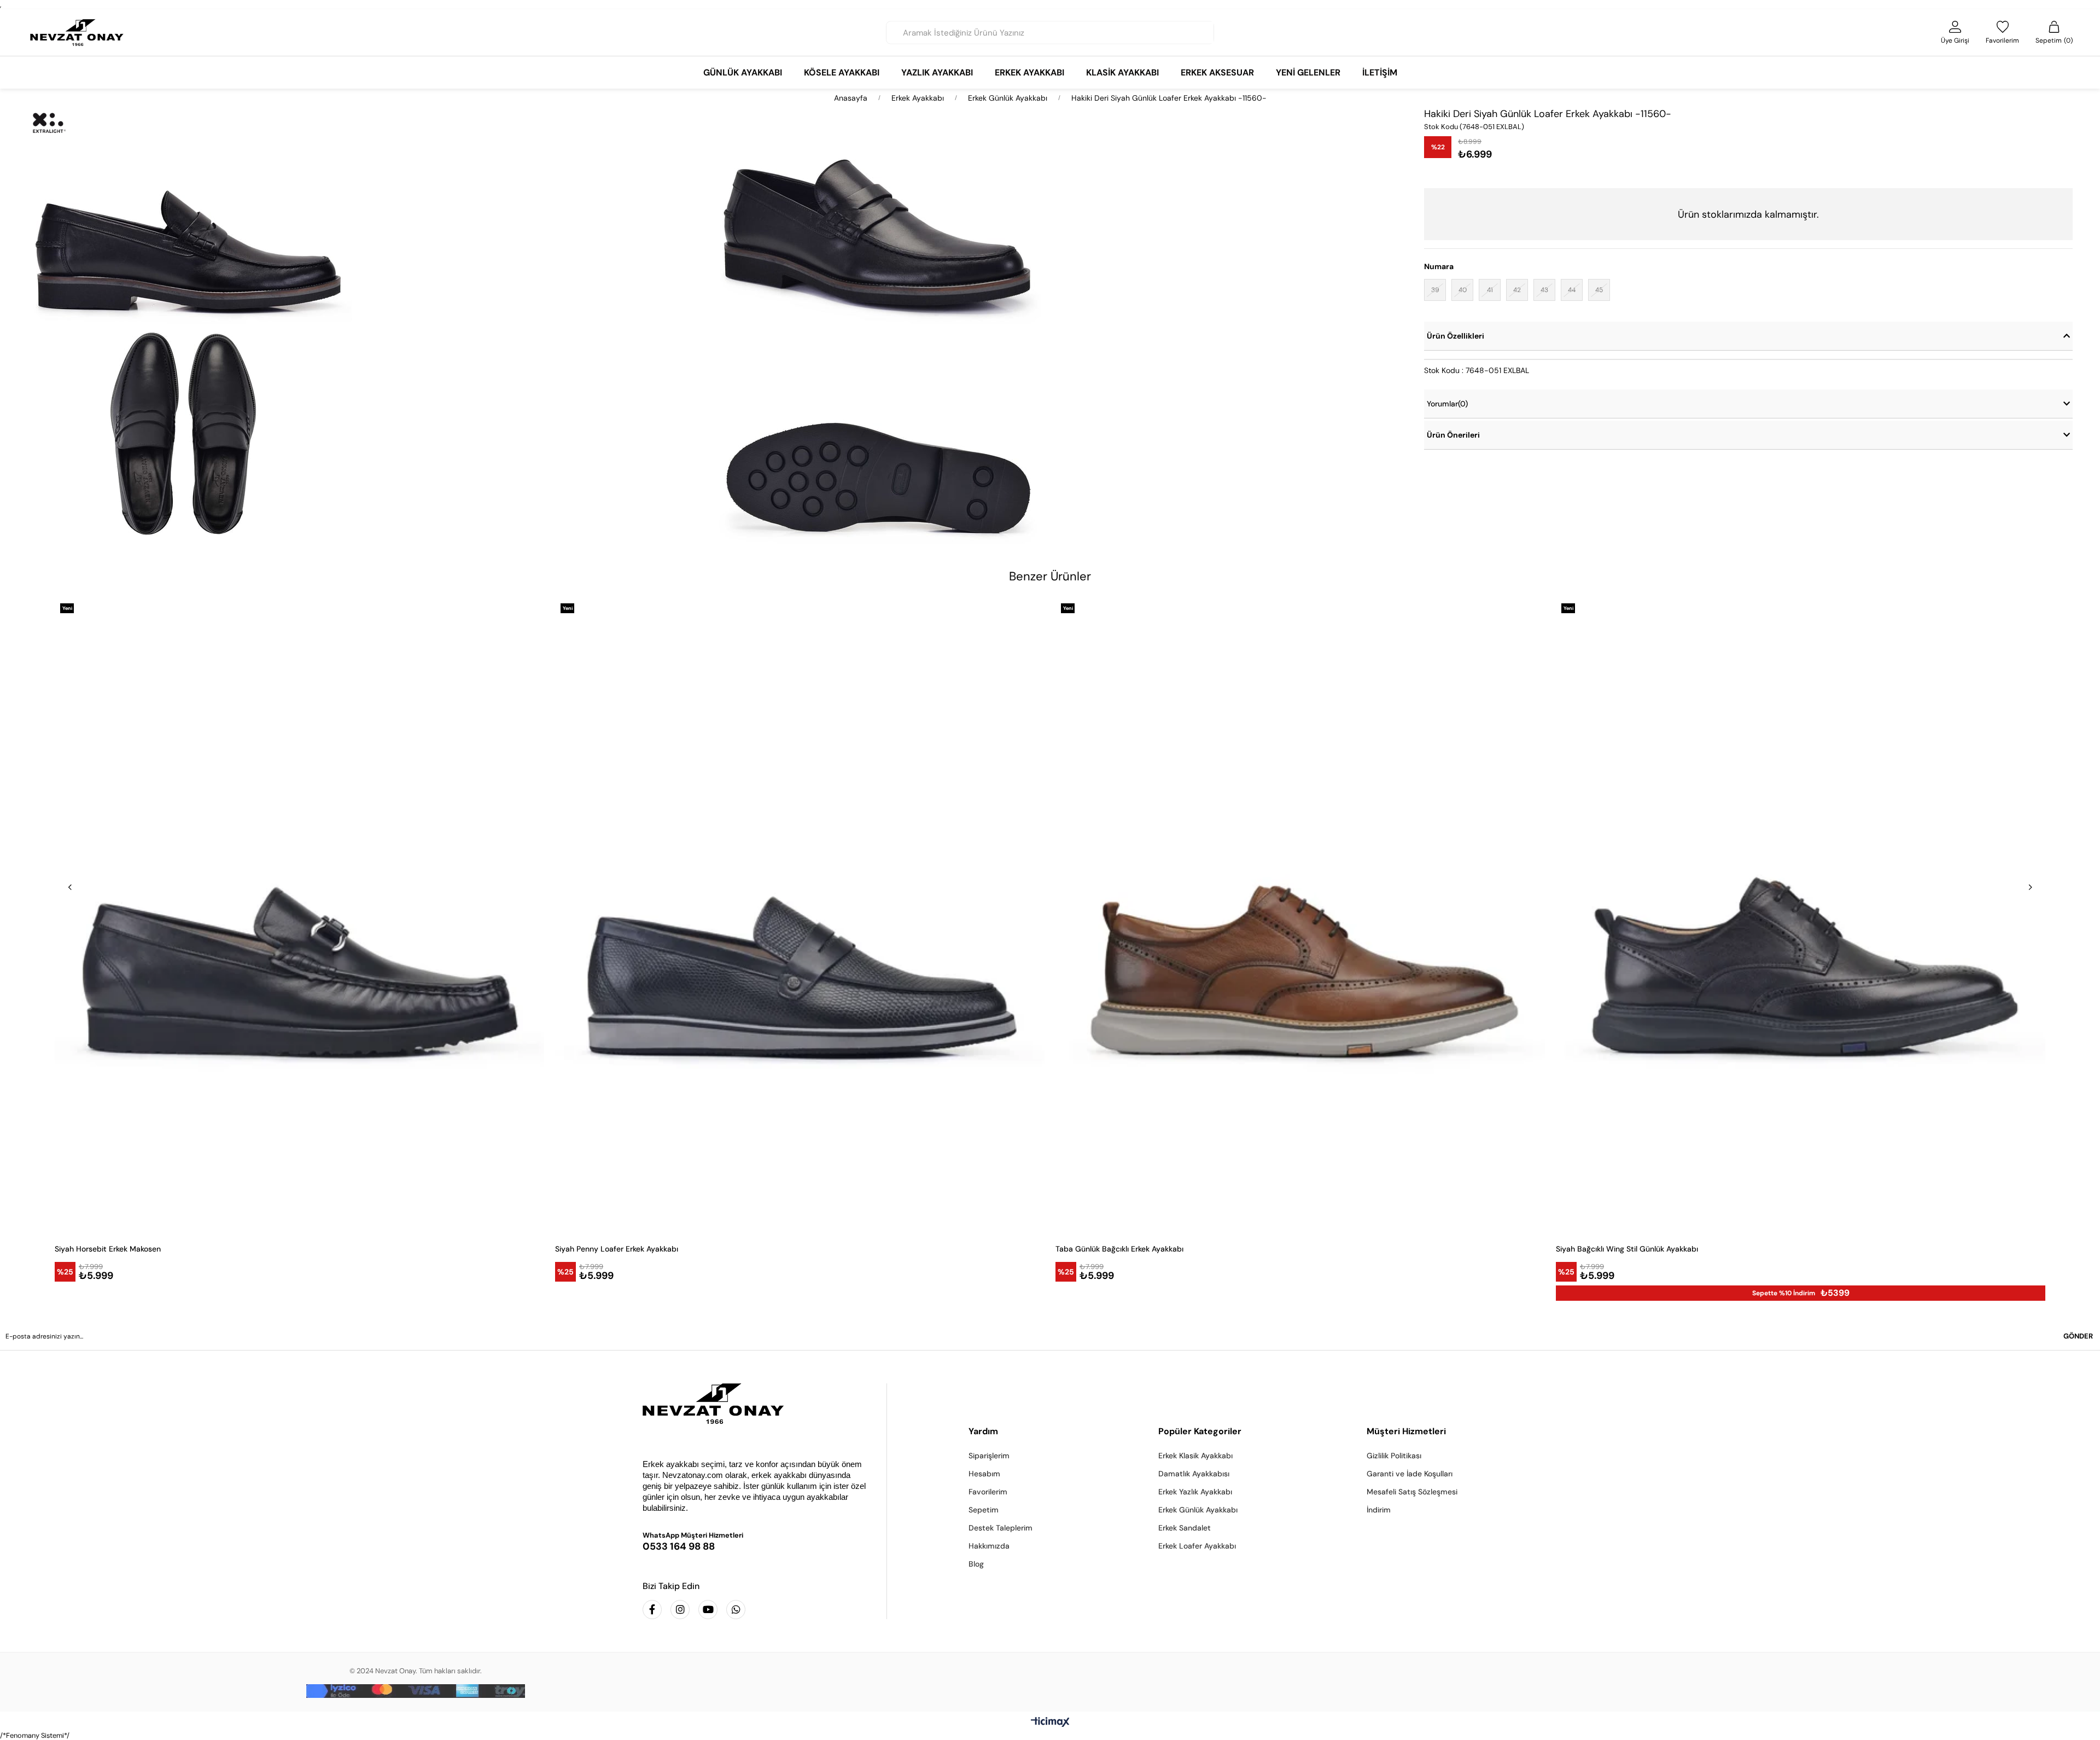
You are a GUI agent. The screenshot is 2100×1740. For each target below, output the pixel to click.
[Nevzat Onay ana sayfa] (756, 1404)
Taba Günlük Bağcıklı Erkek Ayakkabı (1119, 1249)
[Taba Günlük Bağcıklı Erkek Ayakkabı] (1300, 916)
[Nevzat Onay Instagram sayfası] (680, 1610)
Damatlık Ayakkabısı (1194, 1474)
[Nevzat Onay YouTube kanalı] (708, 1610)
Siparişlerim (989, 1456)
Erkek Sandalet (1185, 1528)
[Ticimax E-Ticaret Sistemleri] (1050, 1723)
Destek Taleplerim (1001, 1528)
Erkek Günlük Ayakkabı (1198, 1510)
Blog (976, 1564)
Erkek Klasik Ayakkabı (1195, 1456)
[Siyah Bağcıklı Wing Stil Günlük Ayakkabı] (1801, 916)
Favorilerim (988, 1492)
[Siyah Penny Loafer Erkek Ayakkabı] (800, 916)
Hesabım (984, 1474)
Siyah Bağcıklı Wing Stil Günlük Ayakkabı (1627, 1249)
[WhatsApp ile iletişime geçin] (736, 1610)
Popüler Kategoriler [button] (1200, 1431)
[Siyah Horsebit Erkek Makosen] (299, 916)
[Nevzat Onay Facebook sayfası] (652, 1610)
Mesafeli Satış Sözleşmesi (1412, 1492)
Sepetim (984, 1510)
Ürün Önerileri (1453, 435)
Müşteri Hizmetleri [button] (1406, 1431)
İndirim (1379, 1510)
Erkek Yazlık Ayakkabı (1195, 1492)
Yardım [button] (983, 1431)
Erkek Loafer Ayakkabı (1197, 1546)
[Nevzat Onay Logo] (77, 33)
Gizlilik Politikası (1394, 1456)
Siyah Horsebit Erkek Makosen (108, 1249)
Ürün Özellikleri (1456, 336)
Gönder (2078, 1336)
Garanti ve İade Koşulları (1410, 1474)
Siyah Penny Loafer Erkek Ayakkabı (617, 1249)
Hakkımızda (989, 1546)
